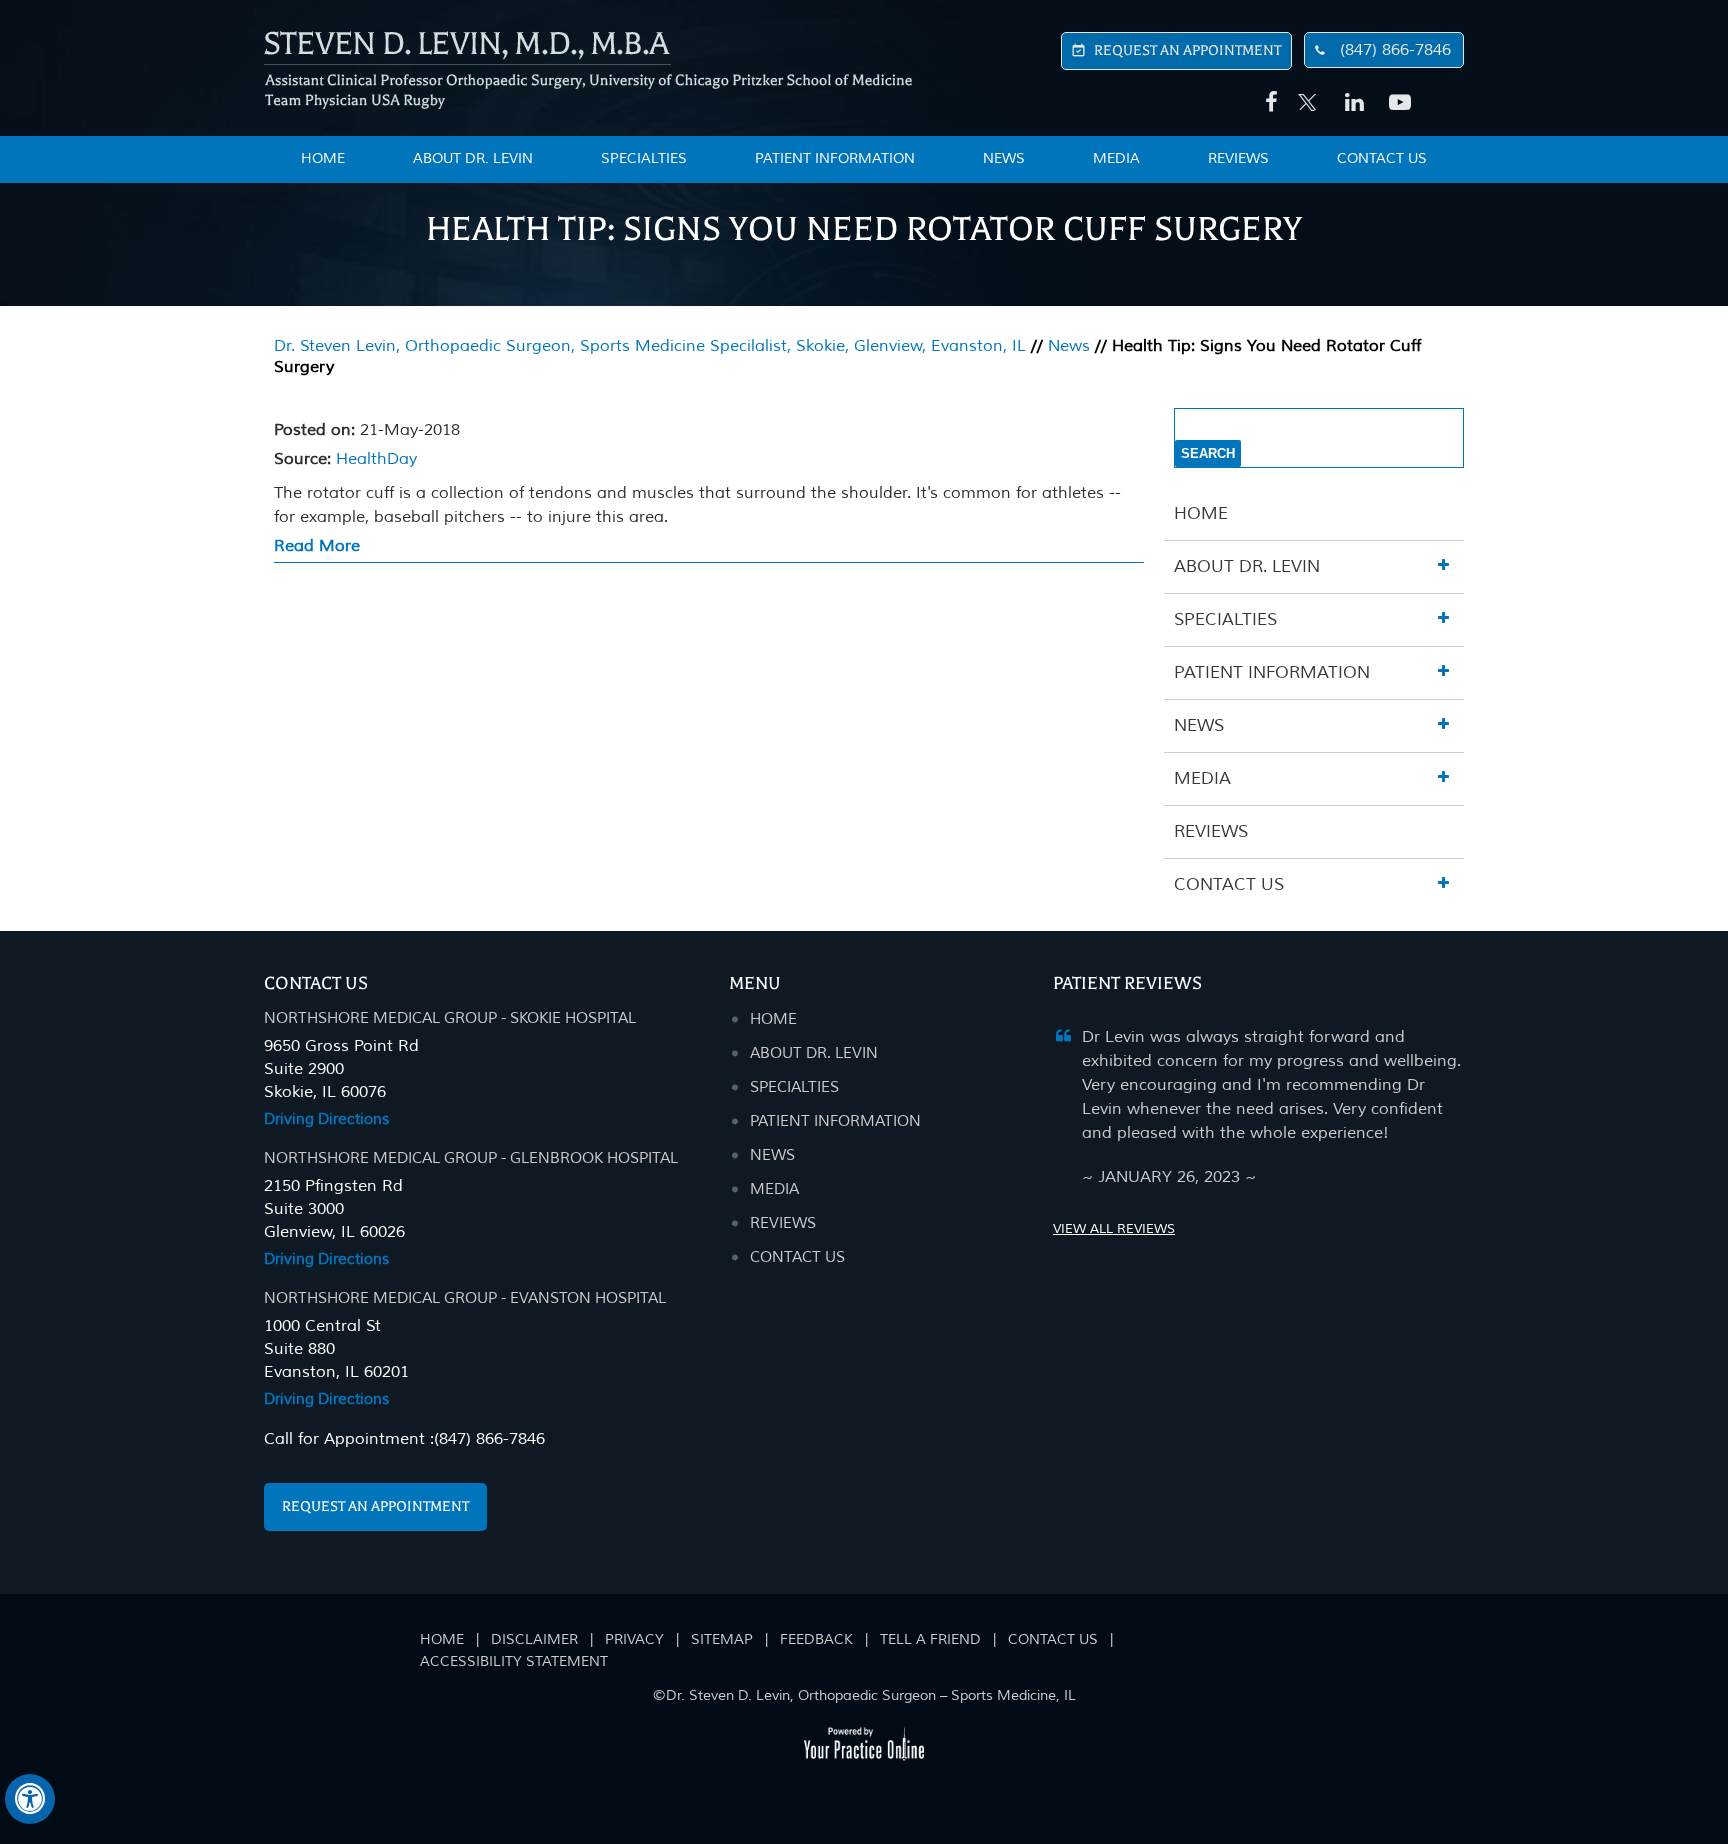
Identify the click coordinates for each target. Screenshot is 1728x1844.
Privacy (634, 1639)
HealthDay (376, 459)
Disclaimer (534, 1639)
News (1004, 158)
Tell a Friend (930, 1639)
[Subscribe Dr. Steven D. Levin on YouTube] (1396, 102)
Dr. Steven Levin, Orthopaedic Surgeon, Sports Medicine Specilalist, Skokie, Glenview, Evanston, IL (650, 346)
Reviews (1238, 158)
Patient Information (835, 158)
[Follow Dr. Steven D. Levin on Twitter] (1308, 92)
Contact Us (1382, 158)
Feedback (816, 1639)
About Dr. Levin (473, 158)
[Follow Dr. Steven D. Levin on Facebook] (1268, 102)
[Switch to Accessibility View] (30, 1799)
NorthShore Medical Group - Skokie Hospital (450, 1018)
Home (1201, 513)
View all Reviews (1114, 1229)
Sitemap (722, 1639)
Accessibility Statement (514, 1661)
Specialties (644, 158)
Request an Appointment (375, 1506)
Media (1116, 158)
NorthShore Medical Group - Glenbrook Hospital (471, 1158)
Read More (317, 546)
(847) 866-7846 (1395, 50)
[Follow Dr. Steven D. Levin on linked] (1352, 102)
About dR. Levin (814, 1053)
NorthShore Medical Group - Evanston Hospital (465, 1298)
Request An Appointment (1187, 50)
